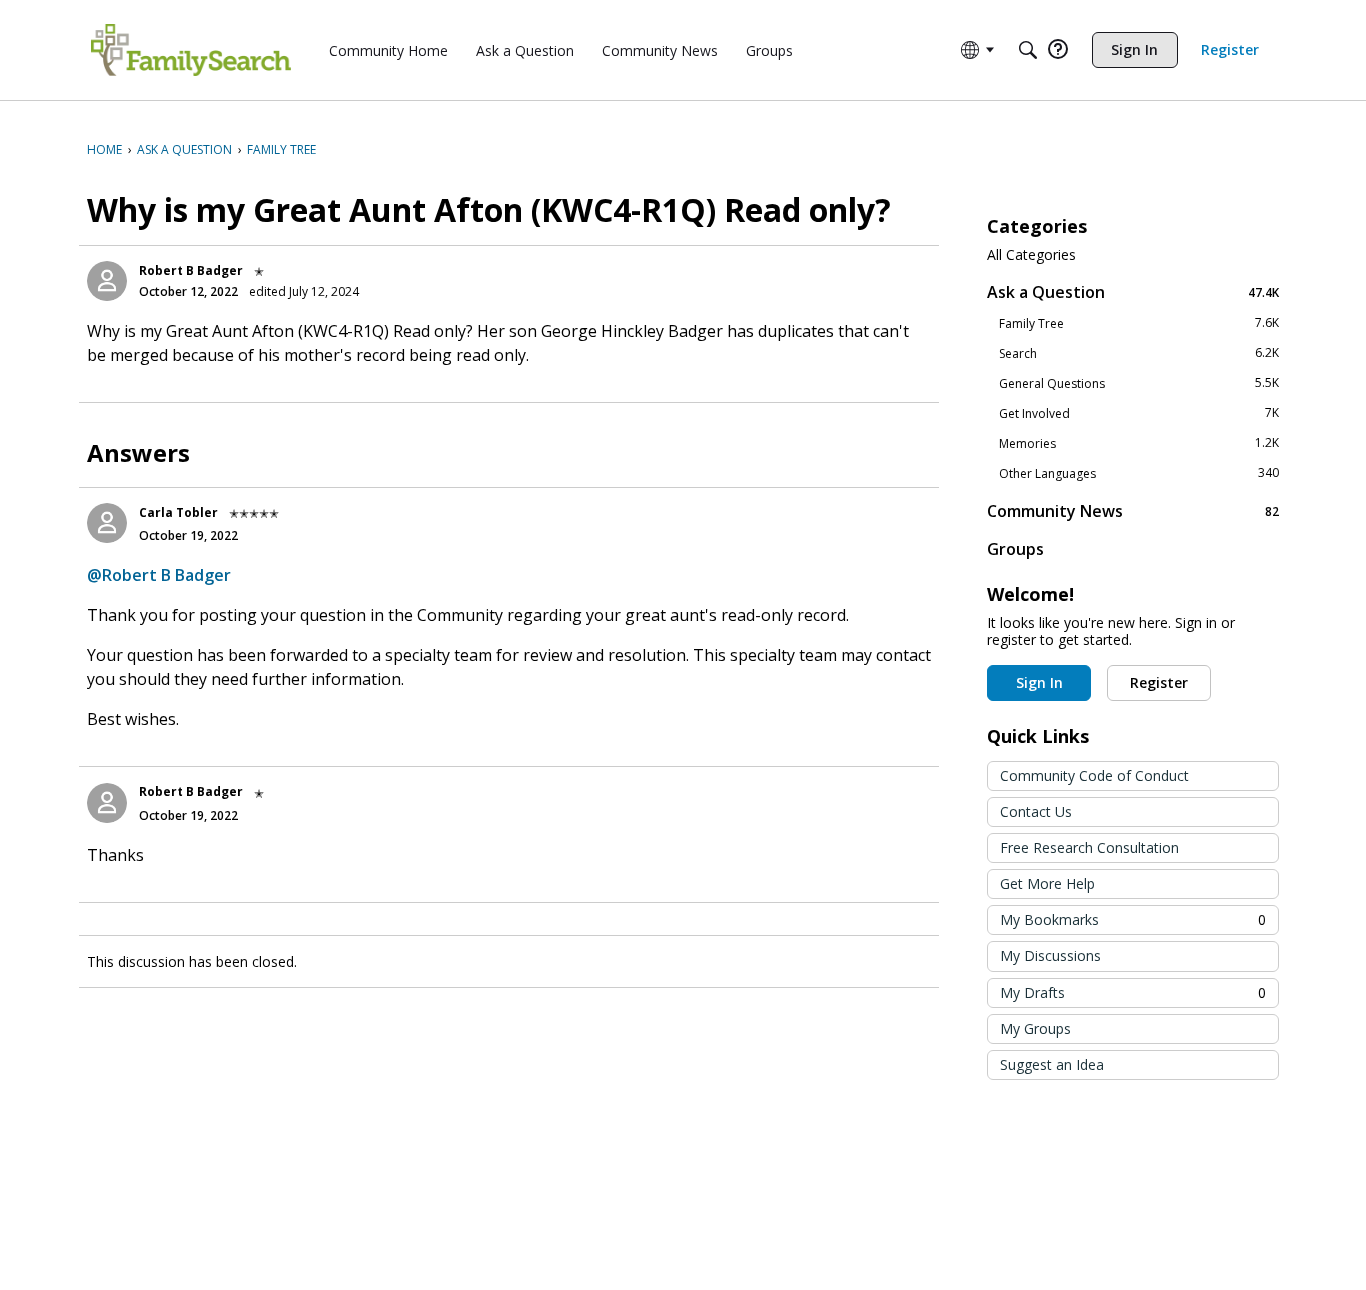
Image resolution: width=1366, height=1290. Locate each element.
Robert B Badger (191, 270)
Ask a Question (1133, 291)
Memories (1139, 443)
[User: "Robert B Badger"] (107, 281)
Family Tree (1139, 323)
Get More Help (1047, 883)
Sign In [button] (1039, 682)
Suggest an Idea (1052, 1064)
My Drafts (1133, 992)
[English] (191, 50)
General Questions (1139, 383)
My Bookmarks (1133, 919)
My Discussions (1050, 955)
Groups (1015, 549)
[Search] (1028, 50)
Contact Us (1036, 811)
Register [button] (1159, 682)
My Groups (1035, 1028)
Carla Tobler (178, 512)
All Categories (1031, 255)
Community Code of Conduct (1094, 775)
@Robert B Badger (159, 575)
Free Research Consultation (1089, 847)
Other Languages (1139, 473)
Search (1139, 353)
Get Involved (1139, 413)
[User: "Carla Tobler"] (107, 523)
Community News (1133, 510)
